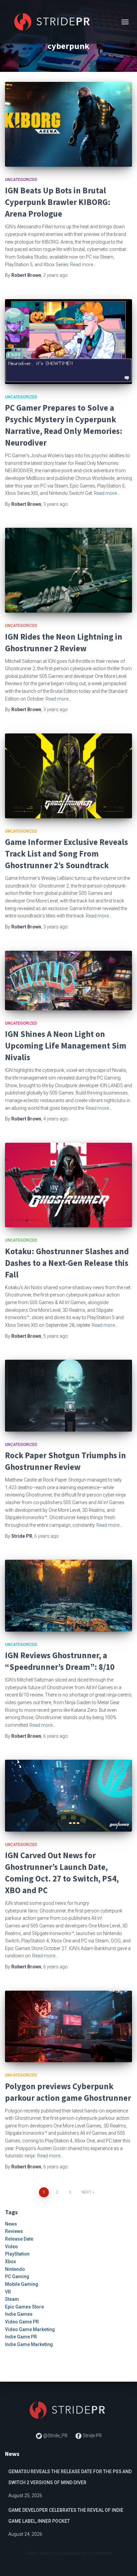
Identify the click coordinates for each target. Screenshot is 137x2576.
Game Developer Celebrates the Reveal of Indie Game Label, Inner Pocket (66, 2516)
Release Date (19, 2239)
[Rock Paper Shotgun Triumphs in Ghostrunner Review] (68, 1395)
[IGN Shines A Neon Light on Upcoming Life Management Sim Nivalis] (68, 981)
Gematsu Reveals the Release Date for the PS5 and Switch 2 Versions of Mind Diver (70, 2477)
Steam (12, 2299)
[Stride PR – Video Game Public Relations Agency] (56, 22)
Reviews (14, 2231)
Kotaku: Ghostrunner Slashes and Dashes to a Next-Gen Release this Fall (67, 1263)
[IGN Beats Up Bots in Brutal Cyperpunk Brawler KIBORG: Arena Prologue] (68, 124)
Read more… (83, 265)
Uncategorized (21, 180)
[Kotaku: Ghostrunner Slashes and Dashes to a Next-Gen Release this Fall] (68, 1185)
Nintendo (15, 2269)
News (11, 2224)
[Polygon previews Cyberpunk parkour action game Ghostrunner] (68, 2026)
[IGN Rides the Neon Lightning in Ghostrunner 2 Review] (68, 570)
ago (56, 275)
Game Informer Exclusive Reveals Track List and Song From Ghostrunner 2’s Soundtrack (67, 854)
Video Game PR (22, 2322)
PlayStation (17, 2254)
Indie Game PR (21, 2337)
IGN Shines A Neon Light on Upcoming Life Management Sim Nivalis (66, 1046)
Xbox (10, 2262)
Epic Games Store (24, 2307)
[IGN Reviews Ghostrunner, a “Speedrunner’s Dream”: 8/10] (68, 1595)
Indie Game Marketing (29, 2344)
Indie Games (19, 2314)
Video (11, 2247)
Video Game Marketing (30, 2329)
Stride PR (92, 2436)
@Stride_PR (55, 2436)
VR (8, 2292)
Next (86, 2192)
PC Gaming (17, 2277)
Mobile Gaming (22, 2284)
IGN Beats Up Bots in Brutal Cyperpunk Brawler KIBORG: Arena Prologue (58, 202)
